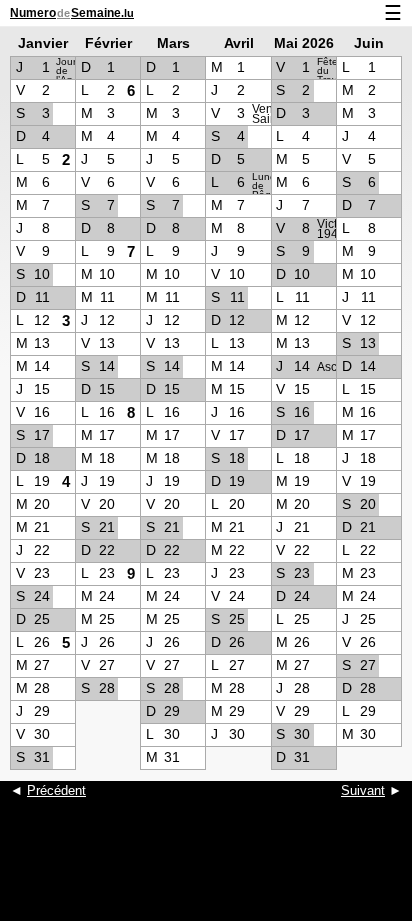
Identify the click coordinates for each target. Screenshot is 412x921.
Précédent (56, 790)
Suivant (363, 790)
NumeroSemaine (72, 13)
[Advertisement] (206, 871)
